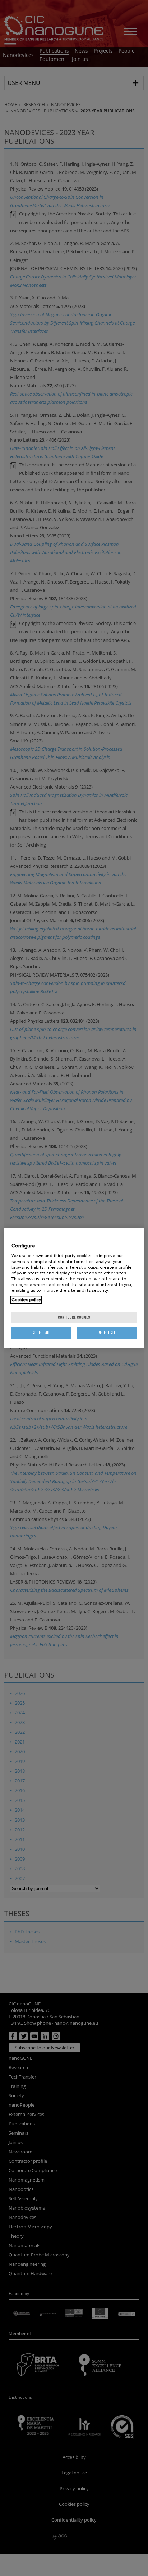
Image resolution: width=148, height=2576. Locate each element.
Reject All (107, 1333)
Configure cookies (74, 1317)
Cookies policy (26, 1300)
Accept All (41, 1333)
